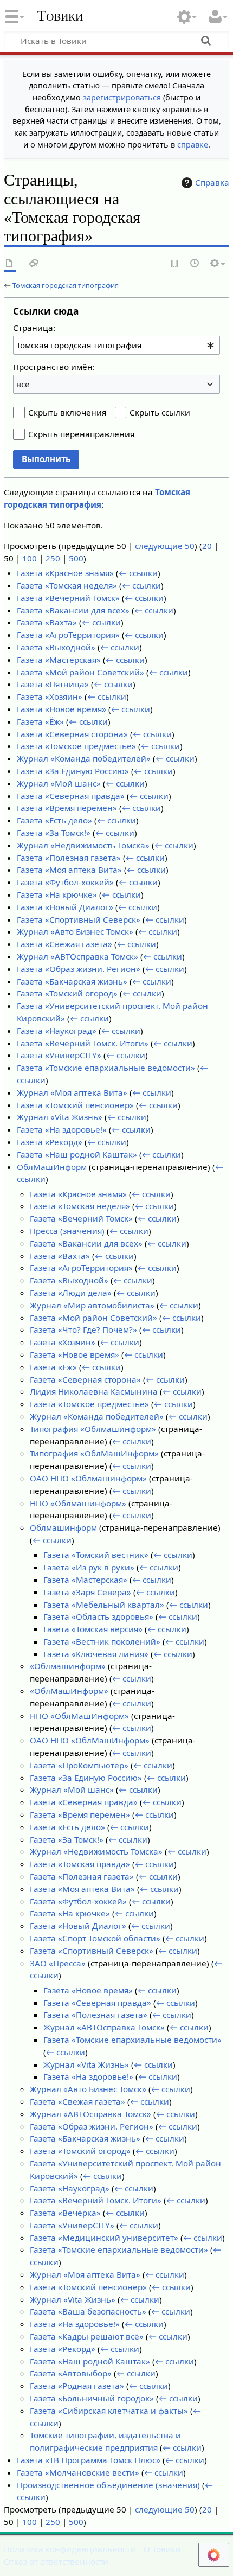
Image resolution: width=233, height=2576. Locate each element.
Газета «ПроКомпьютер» (79, 1765)
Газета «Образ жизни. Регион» (79, 969)
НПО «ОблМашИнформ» (79, 1716)
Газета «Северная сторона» (72, 734)
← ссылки (138, 573)
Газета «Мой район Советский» (80, 672)
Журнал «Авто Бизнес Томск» (75, 931)
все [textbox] (23, 384)
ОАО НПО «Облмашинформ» (88, 1478)
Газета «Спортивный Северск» (79, 919)
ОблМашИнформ (52, 1167)
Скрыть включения (67, 412)
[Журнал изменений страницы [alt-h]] (195, 264)
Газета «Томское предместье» (76, 746)
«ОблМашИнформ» (69, 1691)
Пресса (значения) (67, 1231)
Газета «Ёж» (40, 721)
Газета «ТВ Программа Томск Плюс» (89, 2460)
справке (193, 145)
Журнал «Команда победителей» (84, 758)
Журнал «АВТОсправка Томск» (77, 956)
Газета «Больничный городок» (92, 2398)
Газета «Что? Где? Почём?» (83, 1329)
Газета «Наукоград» (57, 1031)
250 (53, 558)
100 (30, 558)
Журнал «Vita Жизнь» (60, 1117)
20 (207, 546)
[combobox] (116, 345)
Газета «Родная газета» (77, 2386)
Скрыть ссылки (160, 412)
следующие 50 (165, 546)
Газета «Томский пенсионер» (75, 1105)
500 (76, 558)
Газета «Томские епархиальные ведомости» (106, 1068)
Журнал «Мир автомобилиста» (92, 1305)
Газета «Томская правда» (80, 1864)
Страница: (34, 328)
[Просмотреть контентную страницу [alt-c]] (10, 264)
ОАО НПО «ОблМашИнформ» (90, 1740)
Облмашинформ (63, 1527)
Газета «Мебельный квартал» (104, 1605)
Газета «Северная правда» (71, 796)
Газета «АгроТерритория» (68, 635)
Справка (212, 182)
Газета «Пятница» (53, 684)
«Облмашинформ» (68, 1666)
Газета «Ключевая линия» (96, 1654)
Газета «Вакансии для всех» (73, 610)
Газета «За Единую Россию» (73, 771)
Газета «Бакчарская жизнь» (72, 981)
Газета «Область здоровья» (98, 1616)
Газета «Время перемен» (67, 808)
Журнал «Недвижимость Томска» (83, 845)
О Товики (162, 2549)
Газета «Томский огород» (67, 993)
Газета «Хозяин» (50, 696)
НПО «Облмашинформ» (78, 1503)
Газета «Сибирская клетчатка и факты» (109, 2411)
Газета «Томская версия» (93, 1629)
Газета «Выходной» (56, 647)
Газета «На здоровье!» (62, 1129)
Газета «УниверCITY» (59, 1055)
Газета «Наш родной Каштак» (77, 1154)
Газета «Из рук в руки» (89, 1567)
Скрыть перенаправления (81, 434)
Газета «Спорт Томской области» (95, 1938)
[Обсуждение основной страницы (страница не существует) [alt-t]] (34, 264)
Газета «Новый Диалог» (65, 907)
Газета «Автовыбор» (71, 2373)
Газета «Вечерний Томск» (68, 598)
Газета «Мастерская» (59, 660)
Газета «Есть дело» (54, 820)
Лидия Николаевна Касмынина (94, 1391)
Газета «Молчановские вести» (78, 2472)
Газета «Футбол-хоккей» (65, 882)
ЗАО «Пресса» (58, 1963)
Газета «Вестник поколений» (102, 1641)
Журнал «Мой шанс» (59, 783)
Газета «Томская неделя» (67, 585)
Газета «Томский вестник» (96, 1555)
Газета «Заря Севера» (87, 1592)
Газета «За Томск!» (54, 833)
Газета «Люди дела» (71, 1293)
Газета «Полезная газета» (69, 858)
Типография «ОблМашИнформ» (94, 1453)
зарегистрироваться (122, 97)
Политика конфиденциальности (70, 2549)
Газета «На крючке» (57, 894)
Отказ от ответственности (56, 2561)
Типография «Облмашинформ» (93, 1429)
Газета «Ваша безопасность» (88, 2311)
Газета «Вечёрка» (65, 2213)
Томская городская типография (66, 285)
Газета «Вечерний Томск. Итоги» (83, 1043)
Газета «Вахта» (47, 622)
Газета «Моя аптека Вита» (69, 870)
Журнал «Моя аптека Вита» (72, 1092)
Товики (60, 16)
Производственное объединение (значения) (108, 2485)
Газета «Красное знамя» (65, 573)
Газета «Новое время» (62, 709)
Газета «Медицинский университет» (104, 2238)
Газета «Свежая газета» (64, 944)
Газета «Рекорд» (50, 1142)
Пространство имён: (54, 367)
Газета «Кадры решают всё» (87, 2336)
